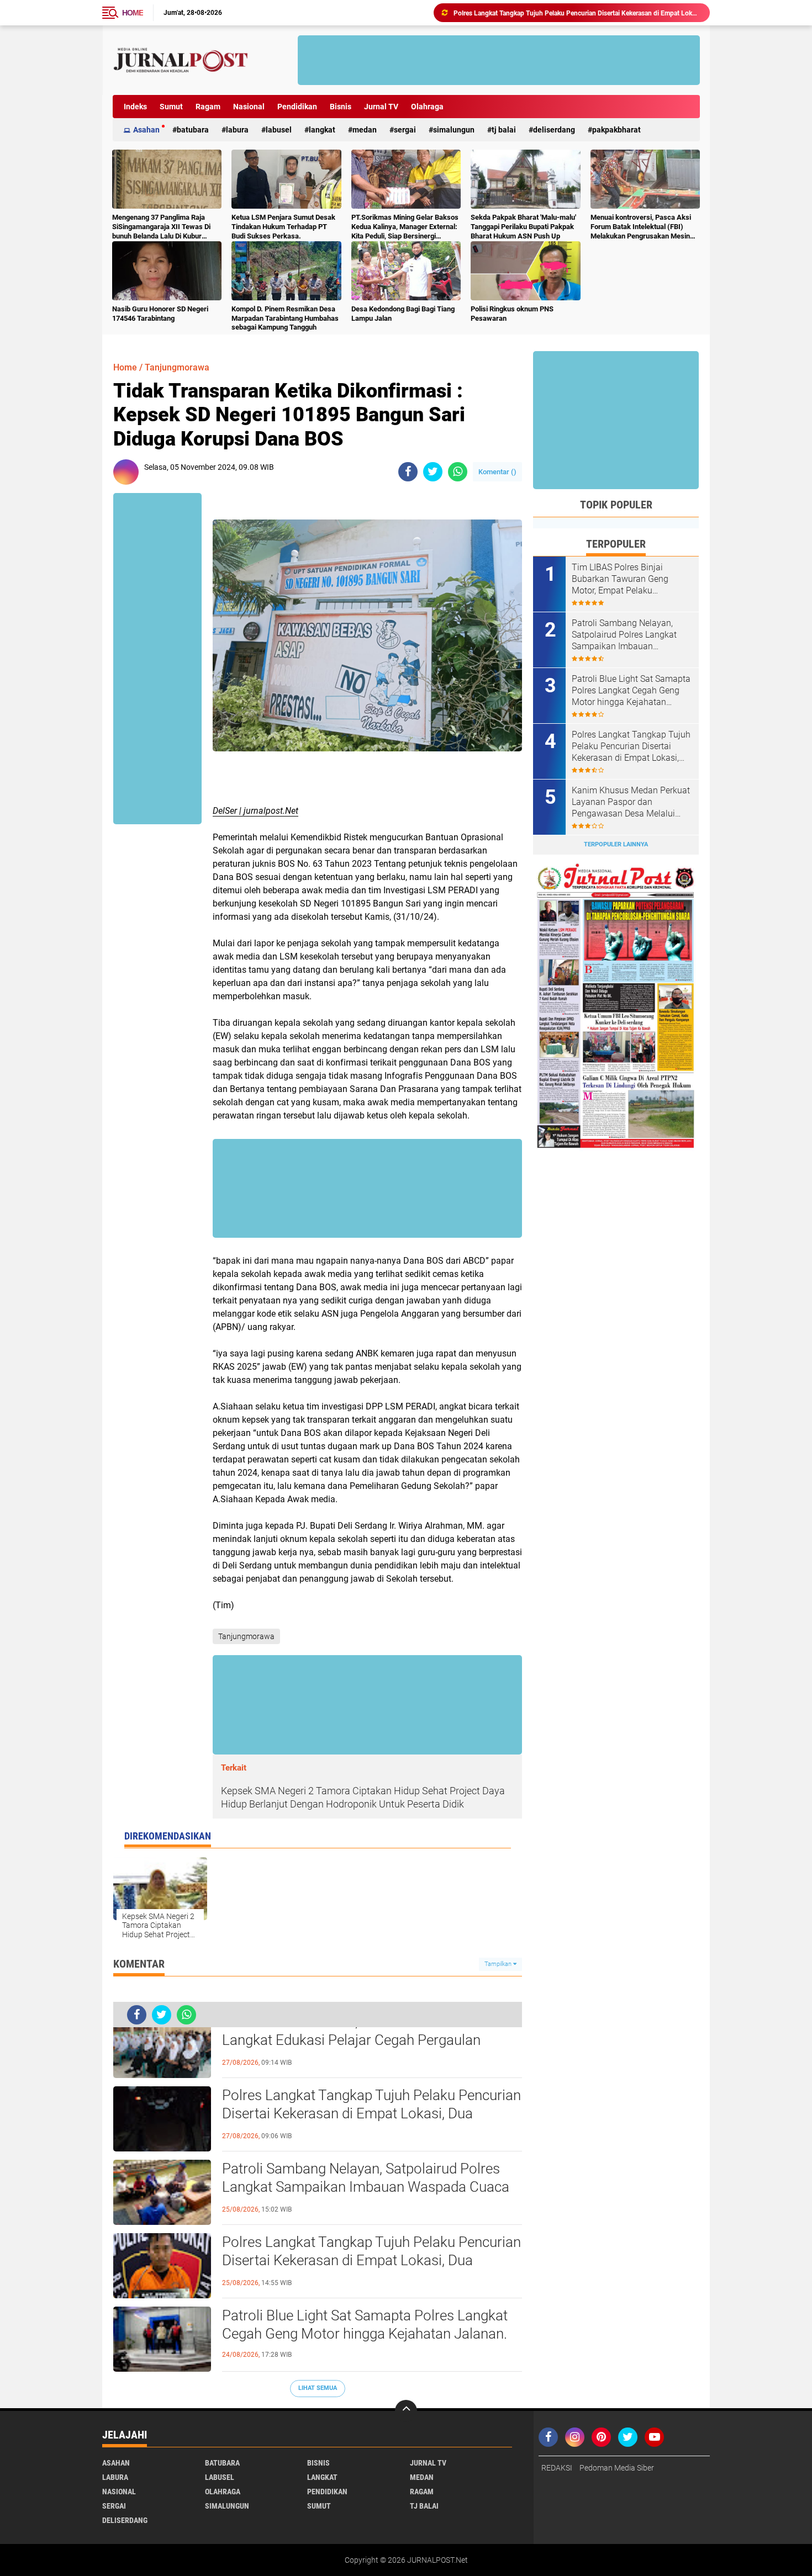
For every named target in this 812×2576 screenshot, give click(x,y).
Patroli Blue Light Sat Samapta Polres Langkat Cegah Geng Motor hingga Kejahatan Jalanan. (365, 2325)
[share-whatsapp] (458, 472)
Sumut (171, 107)
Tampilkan (499, 1964)
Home (133, 13)
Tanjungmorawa (177, 367)
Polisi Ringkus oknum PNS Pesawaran (512, 314)
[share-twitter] (433, 472)
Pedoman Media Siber (617, 2468)
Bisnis (341, 107)
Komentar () (497, 472)
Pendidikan (297, 107)
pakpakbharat (616, 130)
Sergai (405, 130)
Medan (365, 130)
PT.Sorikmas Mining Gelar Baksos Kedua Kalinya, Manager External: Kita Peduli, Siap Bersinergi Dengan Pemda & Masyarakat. (405, 227)
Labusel (279, 130)
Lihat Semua (318, 2388)
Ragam (208, 107)
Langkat (322, 130)
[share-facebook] (408, 472)
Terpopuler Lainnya (616, 844)
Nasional (249, 107)
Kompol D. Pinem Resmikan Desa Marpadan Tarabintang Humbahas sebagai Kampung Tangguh (285, 318)
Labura (237, 130)
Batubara (193, 130)
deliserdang (554, 130)
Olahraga (427, 107)
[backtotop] (406, 2411)
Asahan (146, 130)
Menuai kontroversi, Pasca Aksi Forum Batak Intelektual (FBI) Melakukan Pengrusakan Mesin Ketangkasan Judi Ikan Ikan (641, 227)
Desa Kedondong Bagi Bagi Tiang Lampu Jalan (403, 314)
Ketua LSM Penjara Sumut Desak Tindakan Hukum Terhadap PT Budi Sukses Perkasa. (283, 227)
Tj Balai (504, 130)
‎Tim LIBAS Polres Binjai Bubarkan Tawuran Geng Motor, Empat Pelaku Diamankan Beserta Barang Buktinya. (625, 579)
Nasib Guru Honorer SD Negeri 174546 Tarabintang (160, 314)
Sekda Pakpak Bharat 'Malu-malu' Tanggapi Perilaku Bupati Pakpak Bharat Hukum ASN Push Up (523, 227)
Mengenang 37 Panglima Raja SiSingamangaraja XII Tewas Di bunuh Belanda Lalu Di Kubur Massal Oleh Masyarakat (161, 227)
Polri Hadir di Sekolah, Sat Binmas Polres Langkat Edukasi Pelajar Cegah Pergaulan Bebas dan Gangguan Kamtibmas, (351, 2040)
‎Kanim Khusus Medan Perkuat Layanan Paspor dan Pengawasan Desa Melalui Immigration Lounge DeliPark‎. (631, 802)
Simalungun (454, 130)
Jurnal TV (381, 107)
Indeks (135, 107)
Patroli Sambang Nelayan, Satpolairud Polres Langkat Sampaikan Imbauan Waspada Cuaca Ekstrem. (366, 2187)
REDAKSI (557, 2468)
